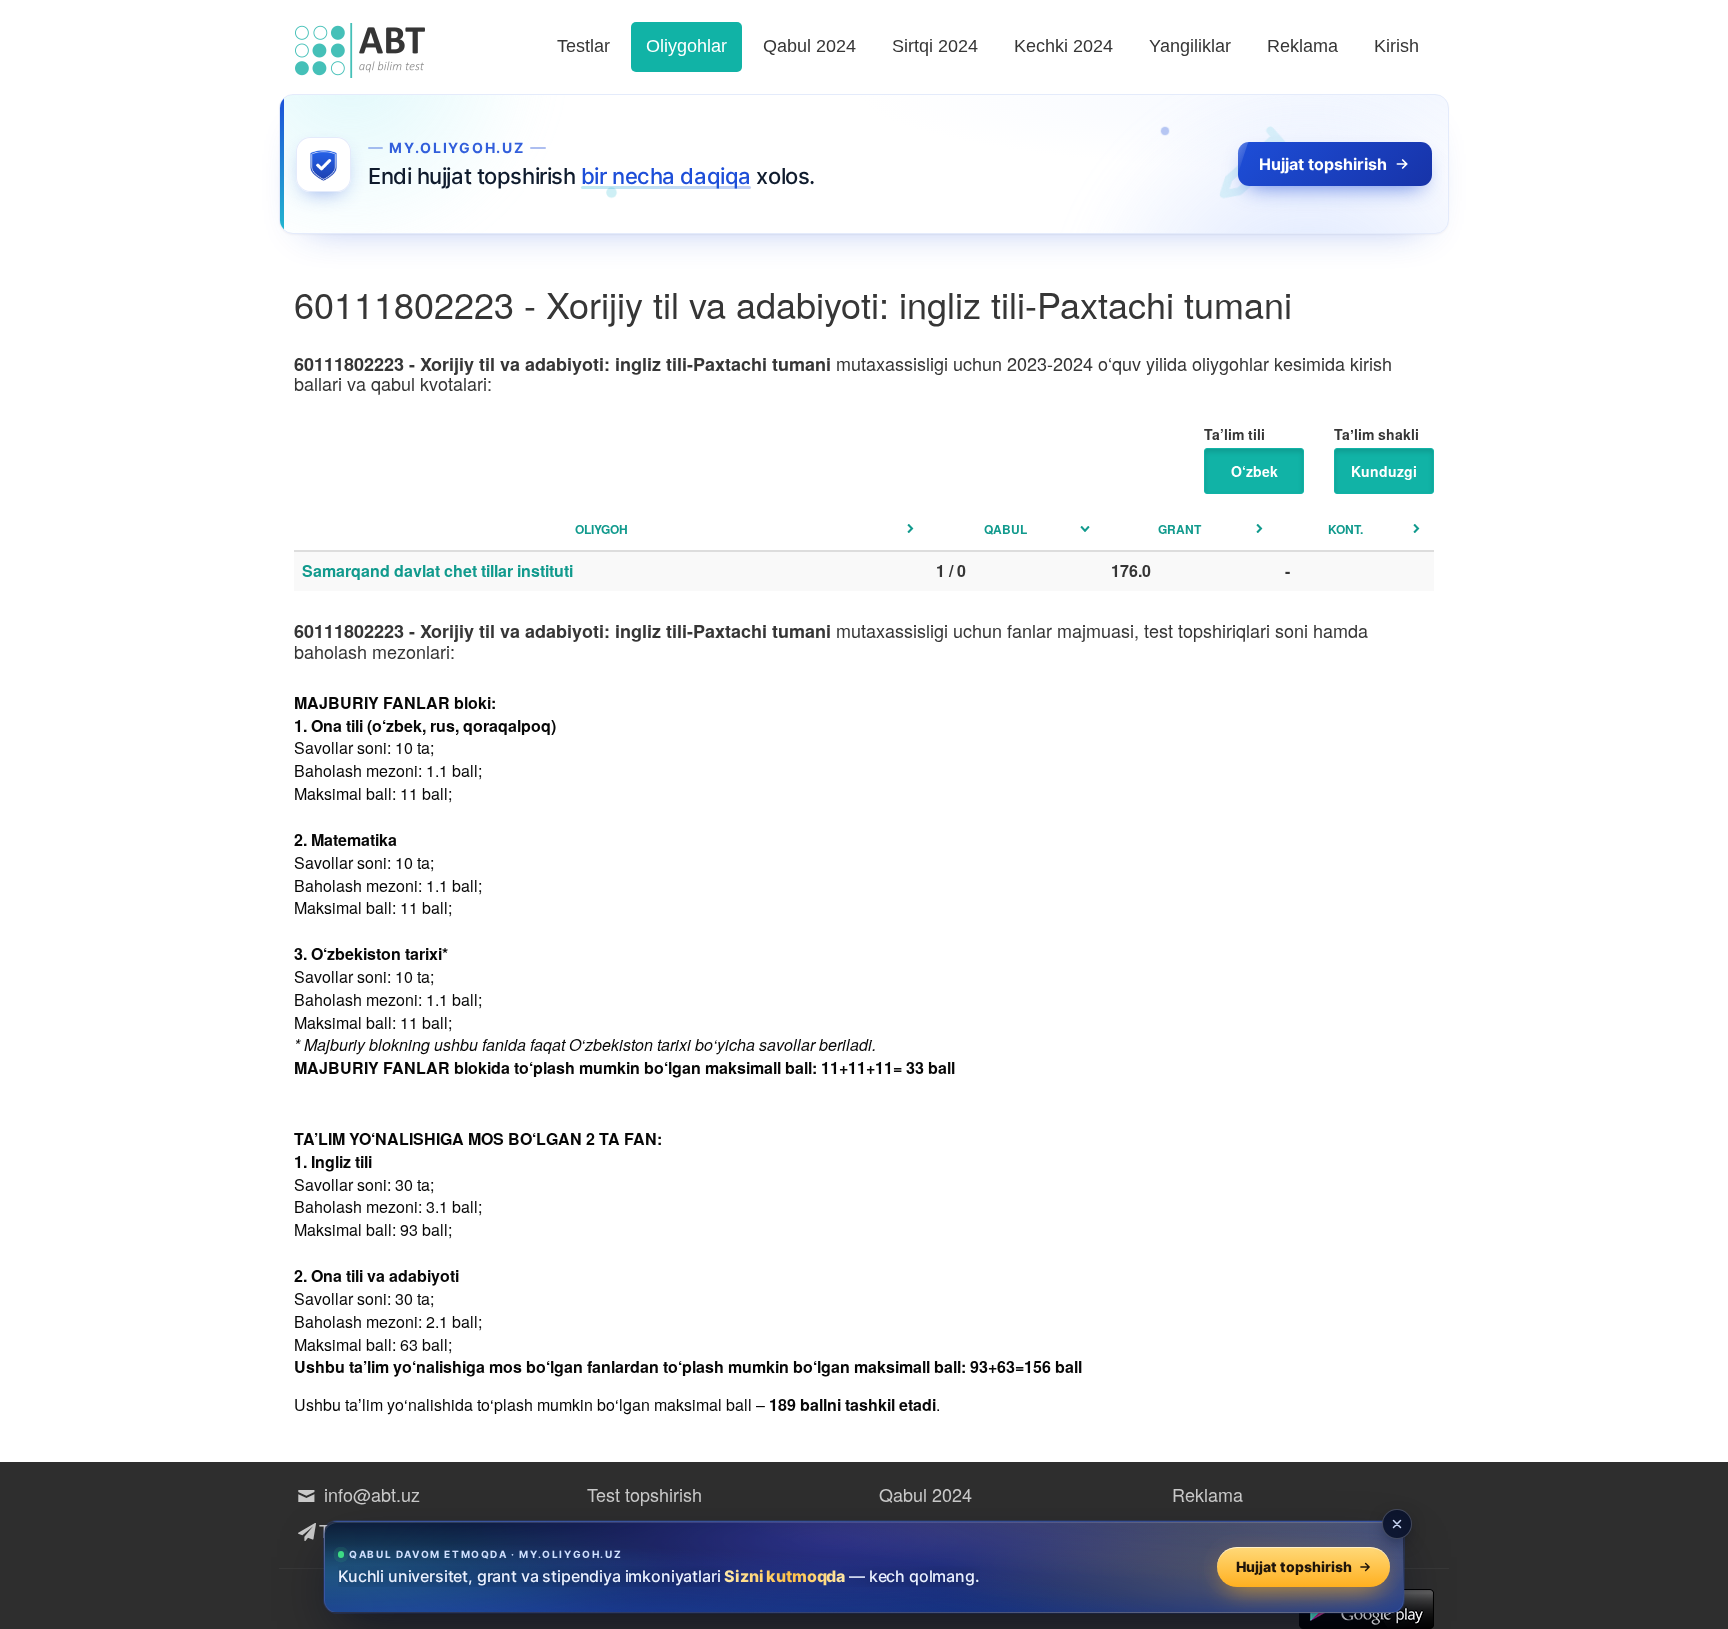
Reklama (1302, 46)
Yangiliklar (1190, 46)
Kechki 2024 (1063, 46)
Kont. (1345, 529)
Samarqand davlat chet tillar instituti (437, 570)
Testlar (583, 46)
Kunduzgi (1384, 471)
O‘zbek (1254, 471)
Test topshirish (644, 1494)
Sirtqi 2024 (935, 46)
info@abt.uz (369, 1494)
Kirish (1396, 46)
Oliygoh (601, 529)
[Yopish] (1397, 1524)
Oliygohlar (686, 46)
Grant (1179, 529)
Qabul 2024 (809, 46)
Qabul (1005, 529)
